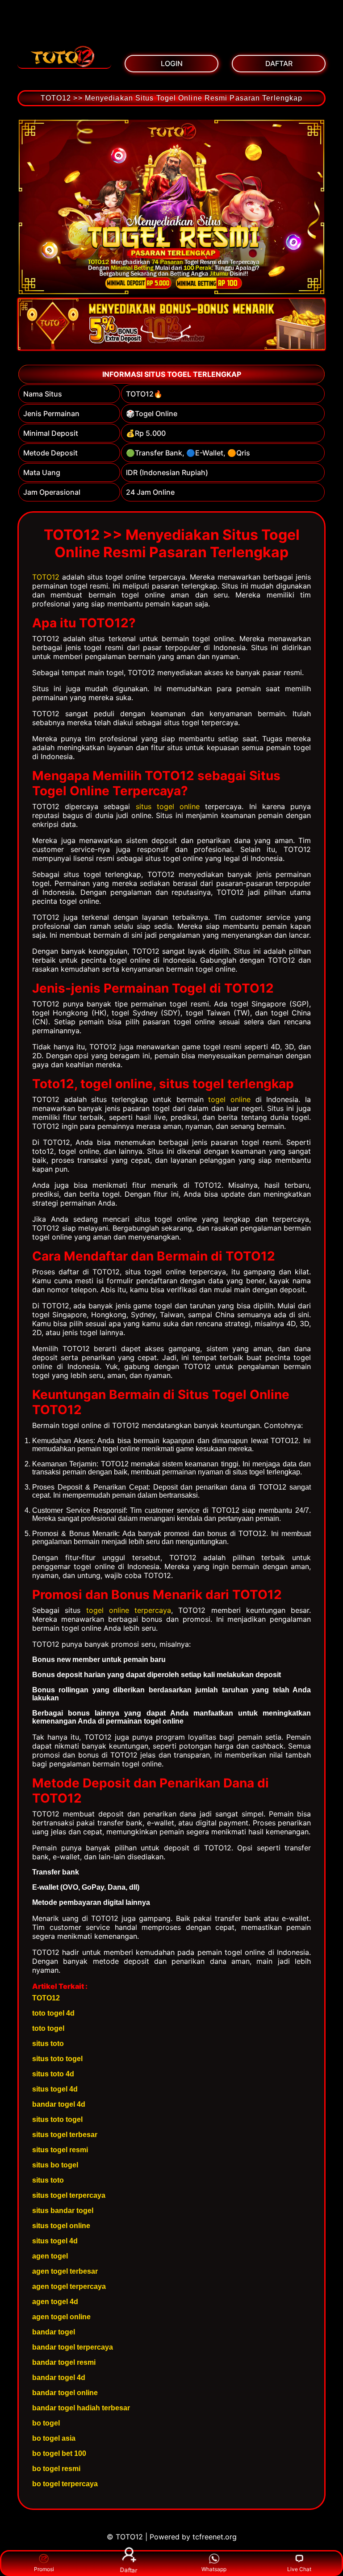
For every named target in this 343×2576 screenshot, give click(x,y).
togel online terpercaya (129, 1610)
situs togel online (168, 806)
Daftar (129, 2570)
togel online (229, 1099)
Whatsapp (214, 2569)
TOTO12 (46, 577)
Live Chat (299, 2569)
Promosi (44, 2569)
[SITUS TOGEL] (64, 56)
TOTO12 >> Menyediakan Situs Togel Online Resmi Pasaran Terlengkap (172, 98)
